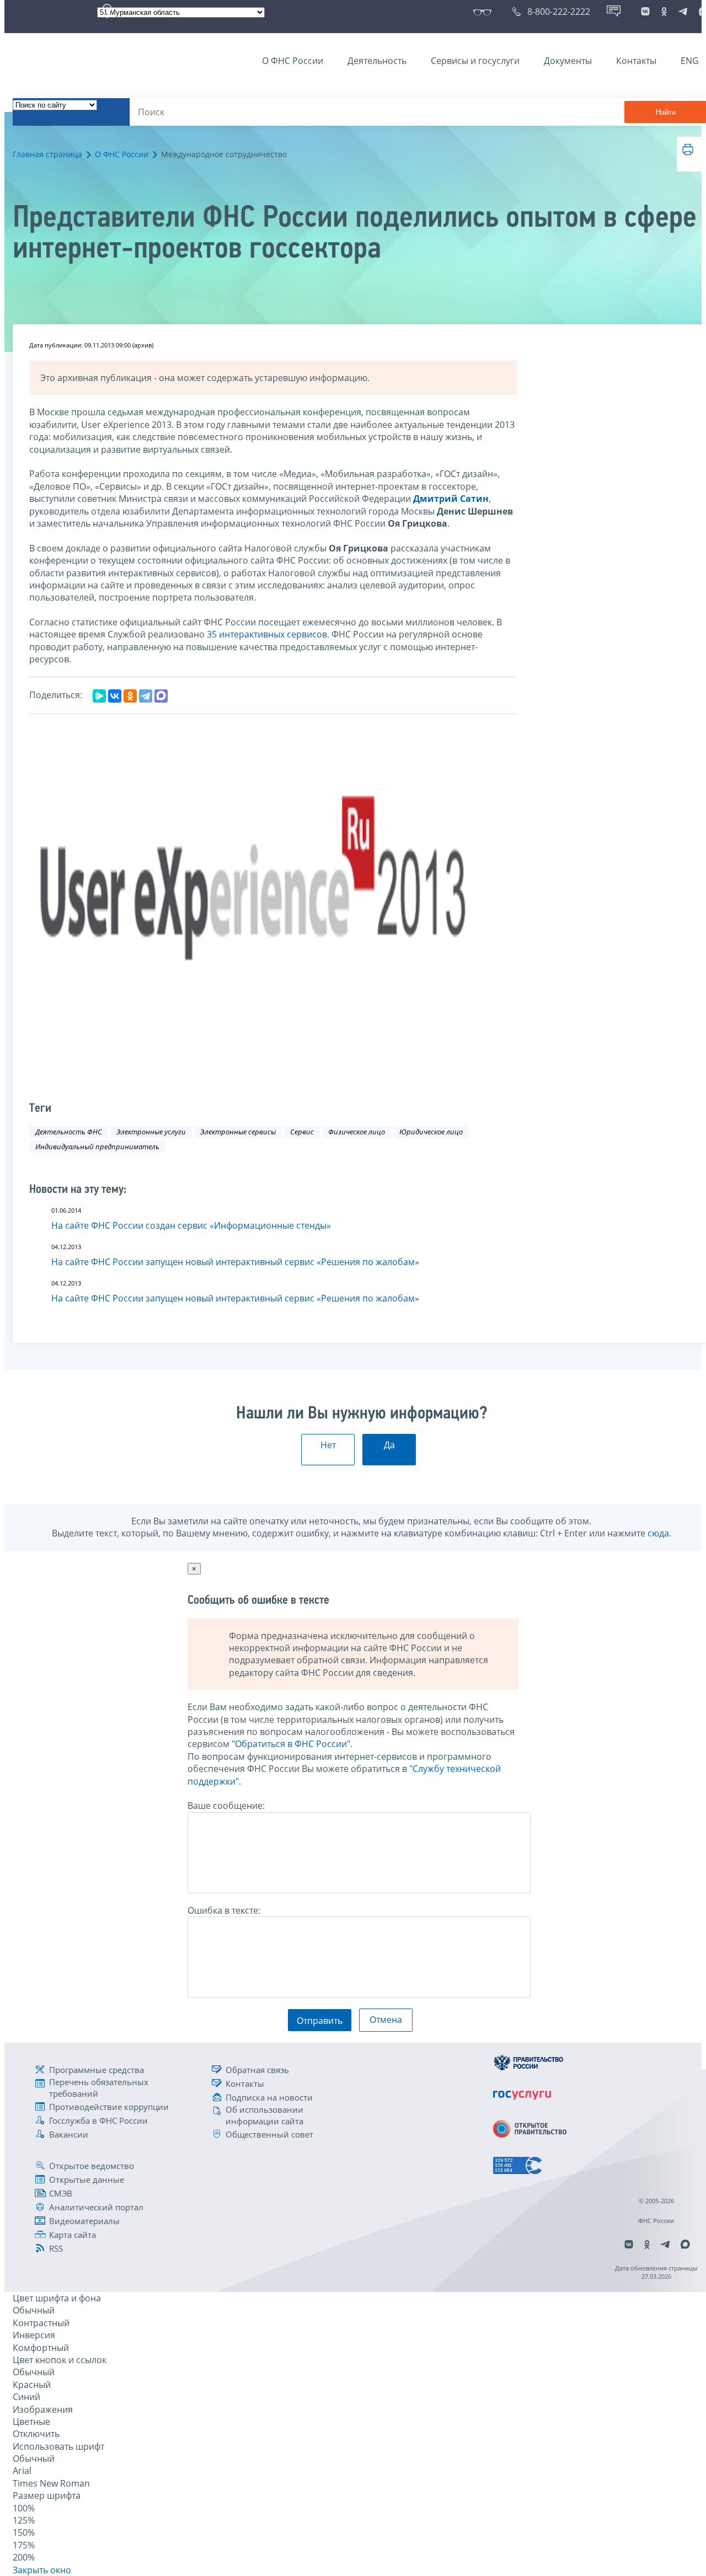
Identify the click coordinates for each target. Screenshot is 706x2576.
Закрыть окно (42, 2570)
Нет (328, 1445)
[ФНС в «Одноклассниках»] (664, 12)
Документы (568, 61)
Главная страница (47, 154)
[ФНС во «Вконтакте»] (645, 12)
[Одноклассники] (130, 696)
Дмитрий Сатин (451, 499)
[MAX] (161, 696)
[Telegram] (146, 696)
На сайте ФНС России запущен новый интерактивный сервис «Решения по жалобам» (235, 1262)
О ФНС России (293, 61)
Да (389, 1445)
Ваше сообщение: (226, 1806)
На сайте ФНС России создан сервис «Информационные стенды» (191, 1225)
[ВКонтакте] (115, 696)
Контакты (636, 61)
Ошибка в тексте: (224, 1910)
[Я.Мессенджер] (99, 696)
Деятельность (377, 61)
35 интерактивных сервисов (267, 634)
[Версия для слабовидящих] (485, 12)
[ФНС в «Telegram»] (683, 12)
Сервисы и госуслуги (475, 61)
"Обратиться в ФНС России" (291, 1744)
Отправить (320, 2021)
